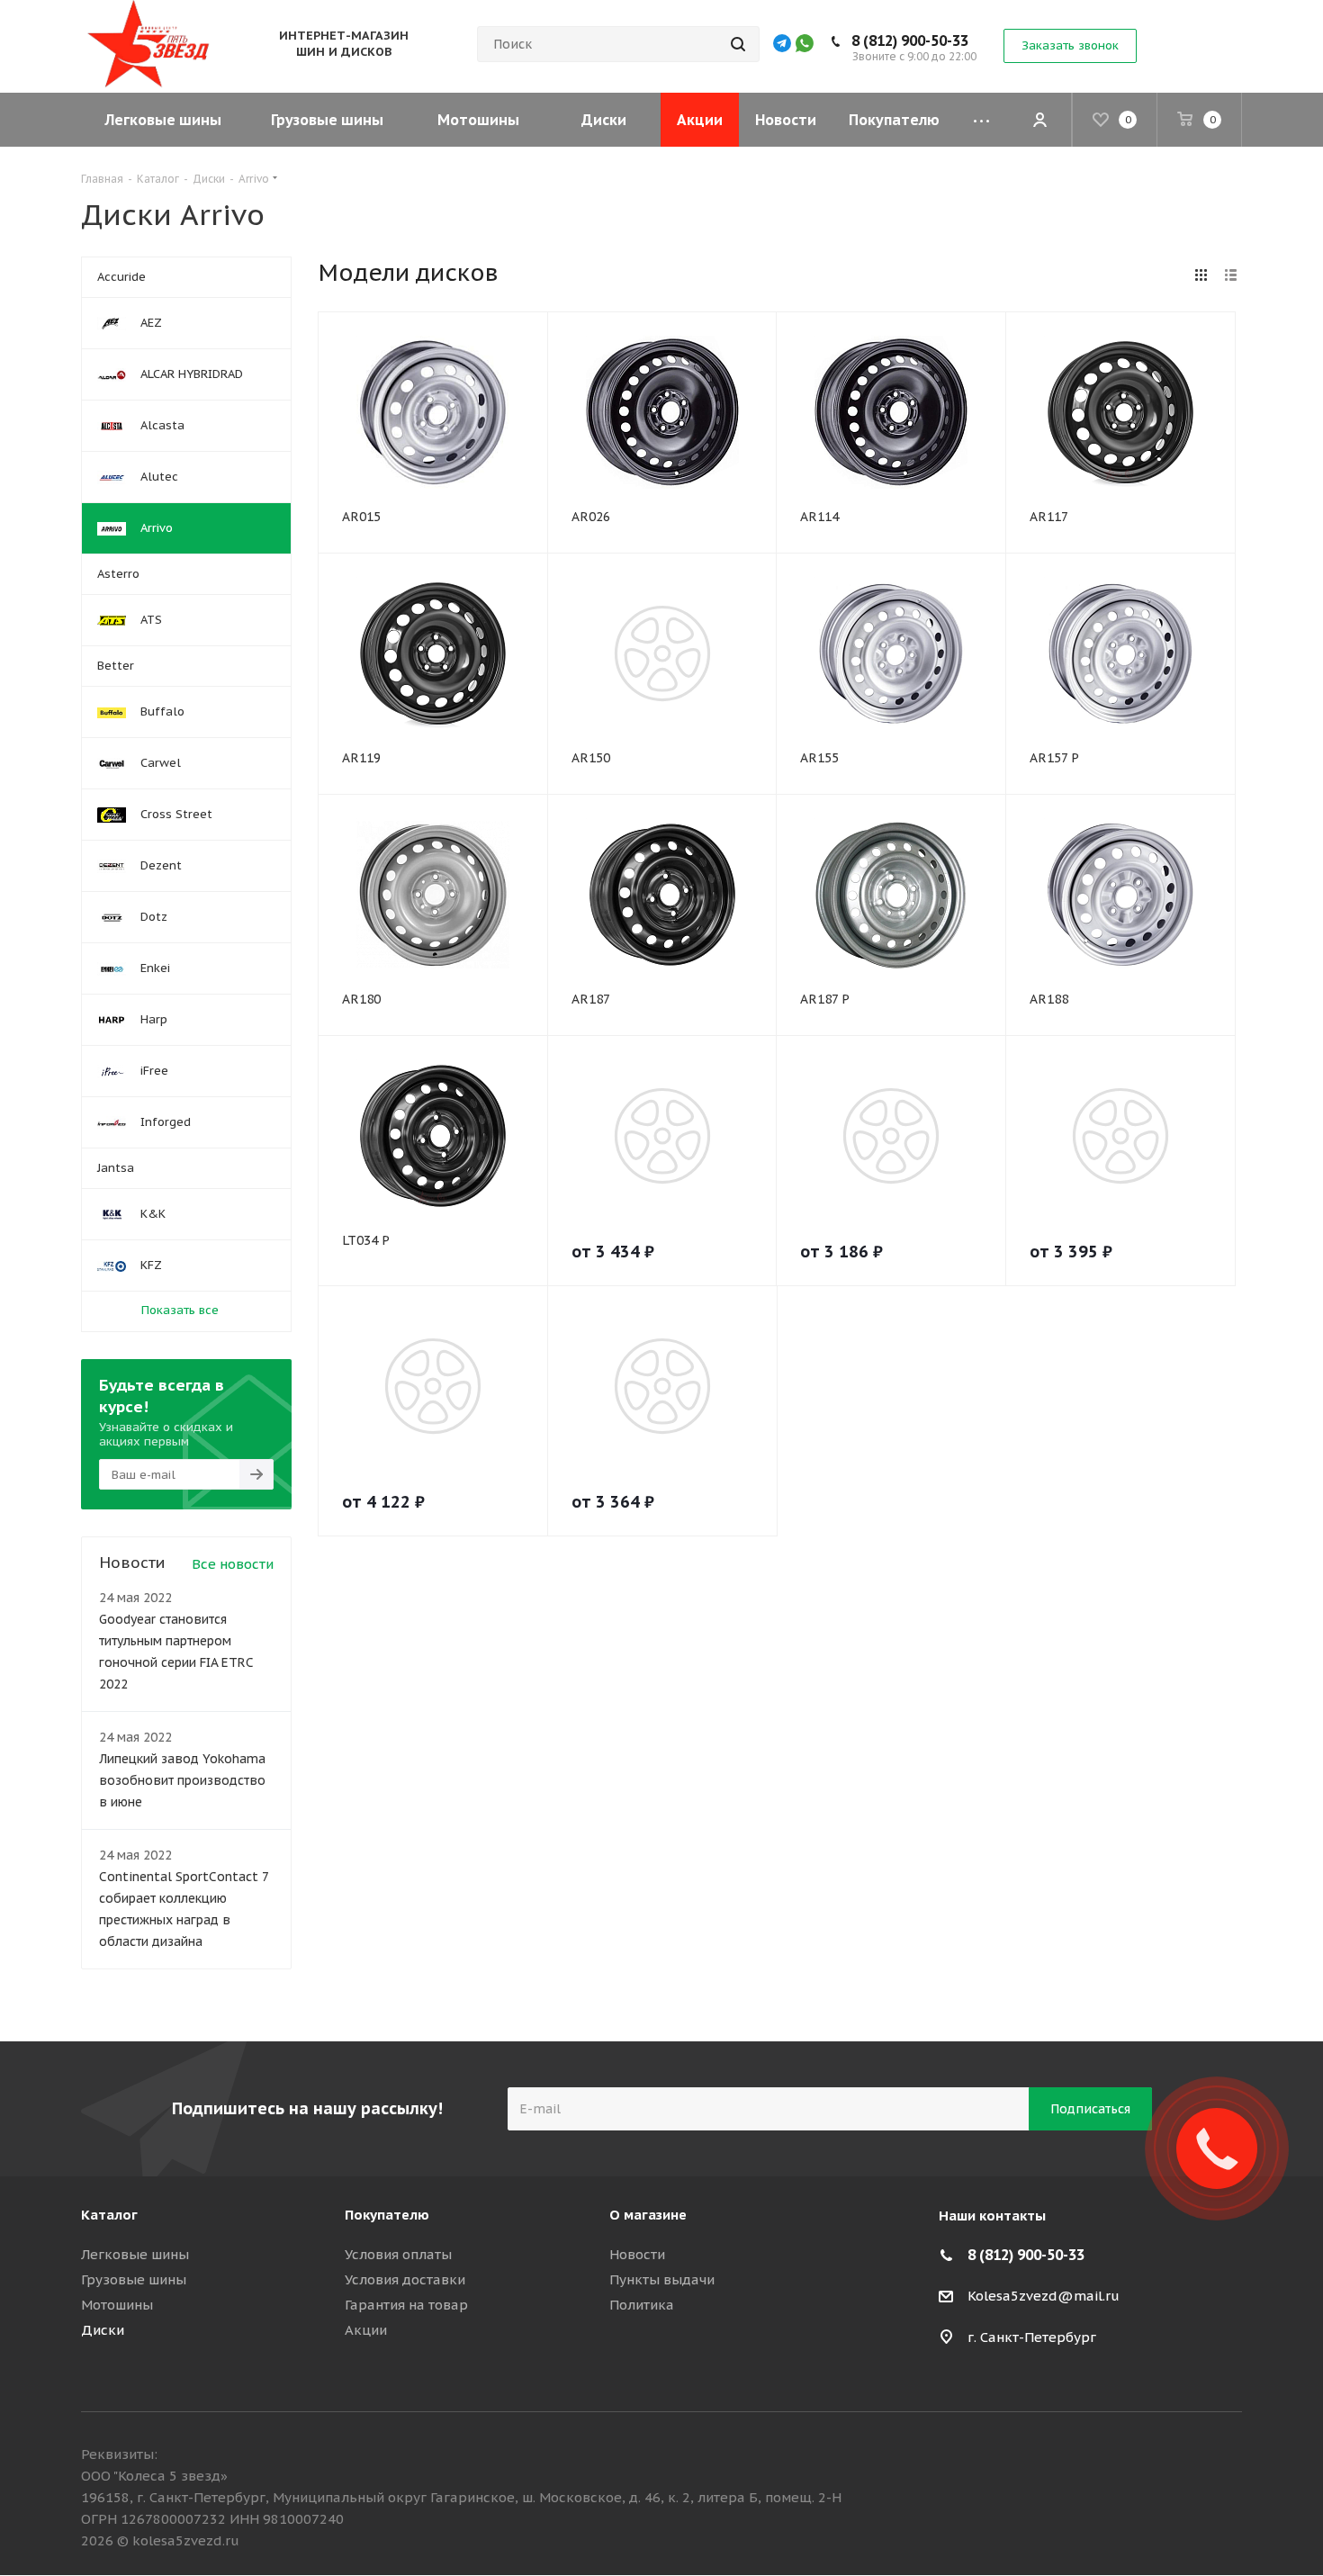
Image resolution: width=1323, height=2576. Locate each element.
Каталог (109, 2215)
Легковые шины (135, 2254)
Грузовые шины (134, 2279)
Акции (366, 2330)
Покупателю (387, 2215)
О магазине (648, 2215)
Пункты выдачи (662, 2279)
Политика (642, 2305)
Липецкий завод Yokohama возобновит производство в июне (182, 1780)
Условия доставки (405, 2279)
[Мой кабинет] (1039, 120)
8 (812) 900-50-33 (910, 41)
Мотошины (117, 2305)
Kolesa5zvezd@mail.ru (1044, 2296)
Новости (637, 2254)
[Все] (981, 120)
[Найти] (738, 44)
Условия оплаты (398, 2254)
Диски (103, 2330)
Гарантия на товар (406, 2305)
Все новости (233, 1564)
